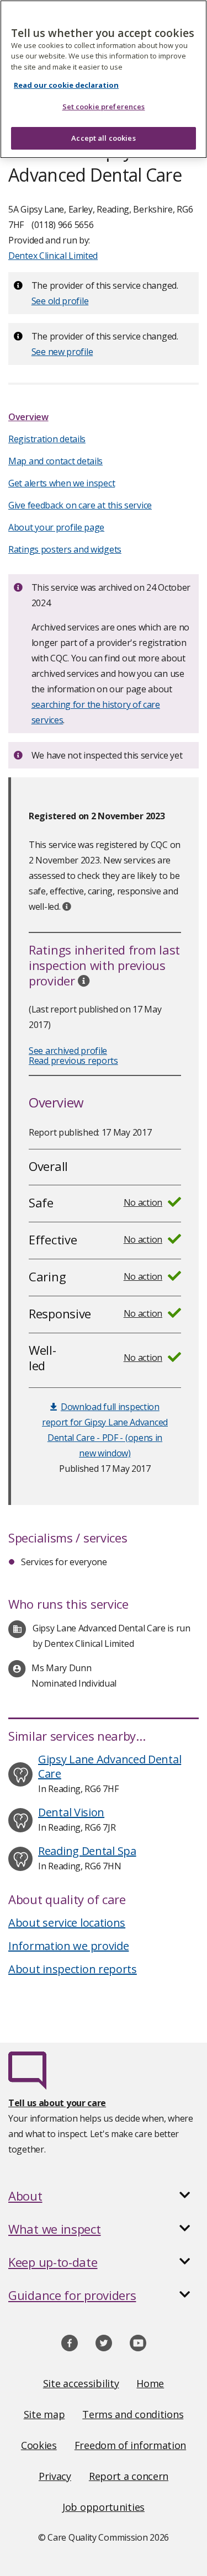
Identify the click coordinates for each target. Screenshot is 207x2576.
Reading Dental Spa (87, 1851)
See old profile (60, 301)
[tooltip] (67, 907)
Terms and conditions (133, 2414)
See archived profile (68, 1051)
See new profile (62, 352)
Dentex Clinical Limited (53, 256)
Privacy (55, 2476)
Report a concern (129, 2476)
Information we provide (68, 1946)
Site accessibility (81, 2383)
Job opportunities (104, 2507)
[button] (104, 2196)
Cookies (39, 2445)
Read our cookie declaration (66, 85)
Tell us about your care (57, 2103)
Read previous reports (73, 1061)
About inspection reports (73, 1969)
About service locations (67, 1923)
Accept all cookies (103, 138)
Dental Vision (71, 1812)
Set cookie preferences (104, 107)
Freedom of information (130, 2445)
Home (150, 2383)
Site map (44, 2414)
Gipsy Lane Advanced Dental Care (110, 1766)
